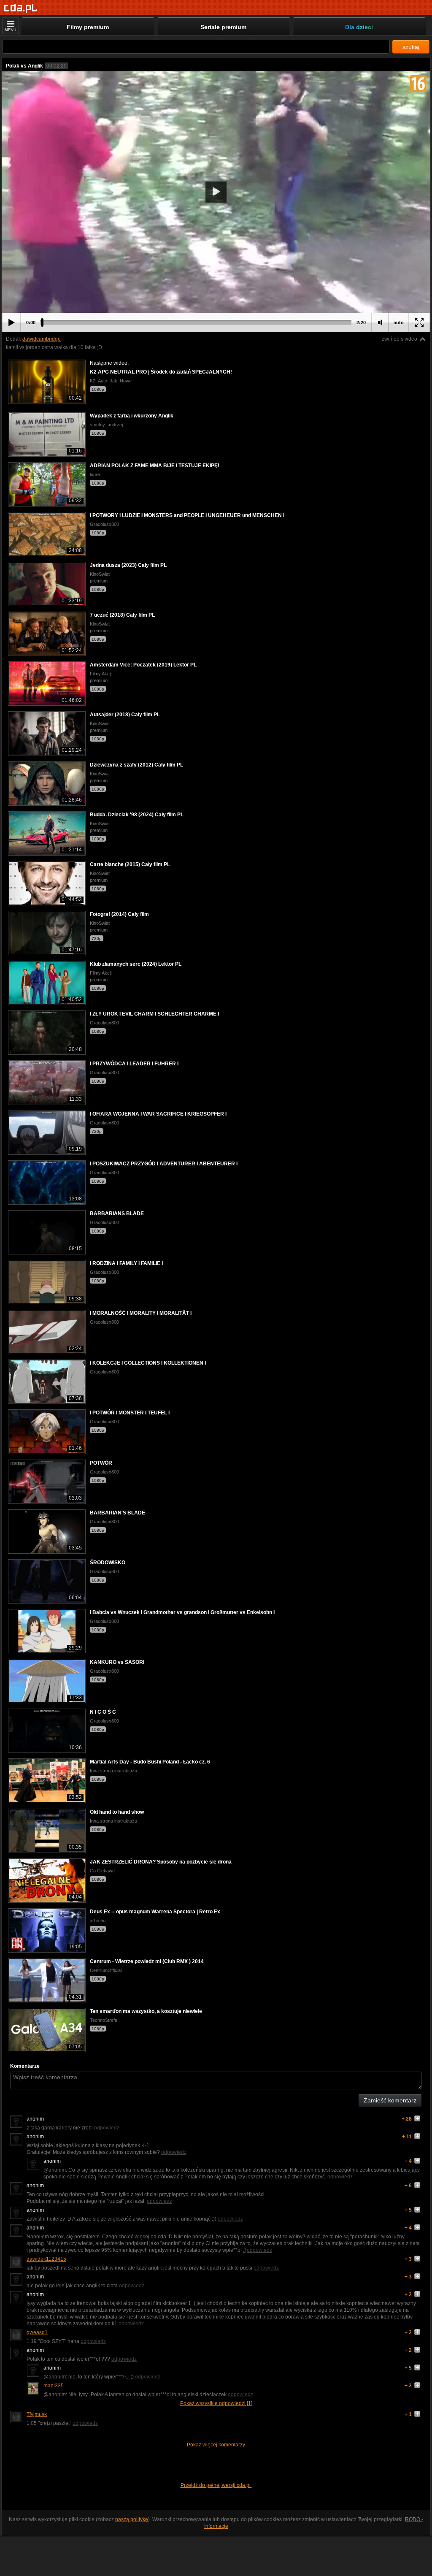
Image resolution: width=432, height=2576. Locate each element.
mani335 (54, 2386)
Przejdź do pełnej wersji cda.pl (216, 2485)
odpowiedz (107, 2128)
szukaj (411, 47)
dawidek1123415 (46, 2259)
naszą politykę (132, 2519)
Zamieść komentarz (390, 2100)
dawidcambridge (42, 339)
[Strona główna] (21, 8)
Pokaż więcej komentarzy (216, 2445)
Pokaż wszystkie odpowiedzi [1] (216, 2403)
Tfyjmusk (37, 2414)
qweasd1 (37, 2332)
